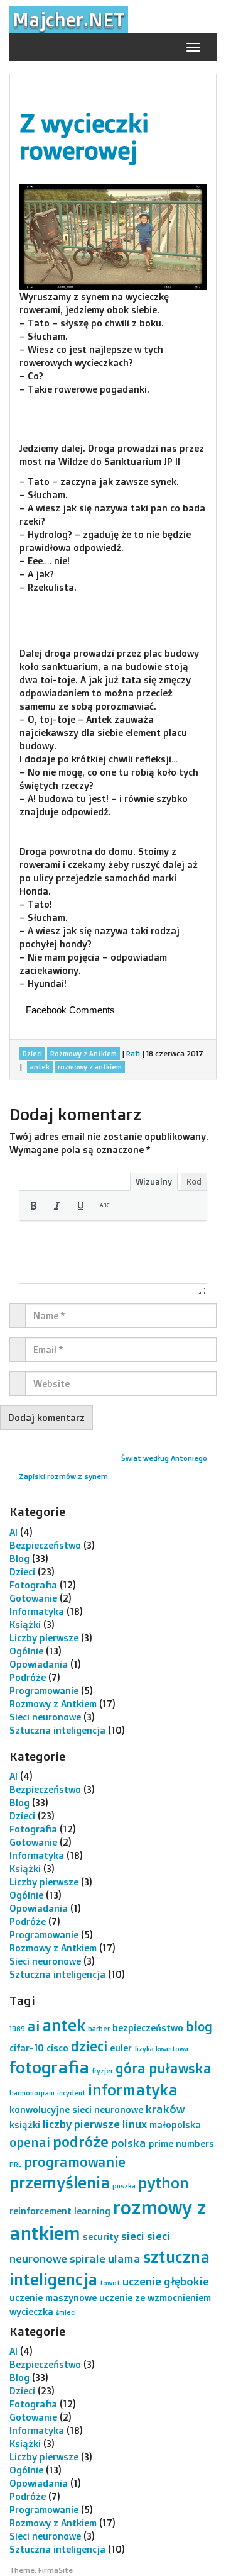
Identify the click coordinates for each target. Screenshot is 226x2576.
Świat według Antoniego (164, 1458)
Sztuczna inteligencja (57, 1730)
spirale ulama (105, 2258)
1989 (17, 2029)
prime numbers (181, 2144)
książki (25, 2125)
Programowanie (44, 1691)
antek (64, 2025)
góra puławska (164, 2068)
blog (199, 2027)
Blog (19, 1558)
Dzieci (22, 1572)
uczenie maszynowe (53, 2298)
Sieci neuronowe (45, 1717)
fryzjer (102, 2071)
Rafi (133, 1053)
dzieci (89, 2046)
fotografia (49, 2067)
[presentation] (33, 1205)
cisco (57, 2048)
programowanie (75, 2162)
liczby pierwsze (81, 2124)
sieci (133, 2236)
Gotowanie (33, 1598)
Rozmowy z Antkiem (53, 1704)
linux (135, 2124)
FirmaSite (56, 2570)
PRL (15, 2165)
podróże (81, 2142)
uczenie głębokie (166, 2281)
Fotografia (33, 1585)
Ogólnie (26, 1651)
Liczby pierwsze (44, 1638)
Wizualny (154, 1181)
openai (30, 2142)
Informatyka (37, 1611)
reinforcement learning (60, 2211)
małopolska (175, 2125)
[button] (33, 1205)
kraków (165, 2109)
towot (110, 2283)
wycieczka (31, 2311)
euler (121, 2048)
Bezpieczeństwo (45, 1545)
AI (13, 1532)
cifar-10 (27, 2048)
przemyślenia (60, 2182)
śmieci (66, 2312)
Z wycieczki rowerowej (84, 137)
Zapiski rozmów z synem (63, 1476)
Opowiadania (39, 1664)
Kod (194, 1181)
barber (99, 2029)
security (101, 2237)
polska (129, 2143)
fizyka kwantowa (161, 2049)
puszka (124, 2186)
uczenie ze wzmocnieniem (155, 2298)
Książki (25, 1625)
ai (34, 2026)
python (164, 2183)
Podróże (28, 1677)
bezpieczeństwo (148, 2028)
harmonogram (32, 2093)
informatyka (133, 2089)
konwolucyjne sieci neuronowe (76, 2110)
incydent (71, 2093)
